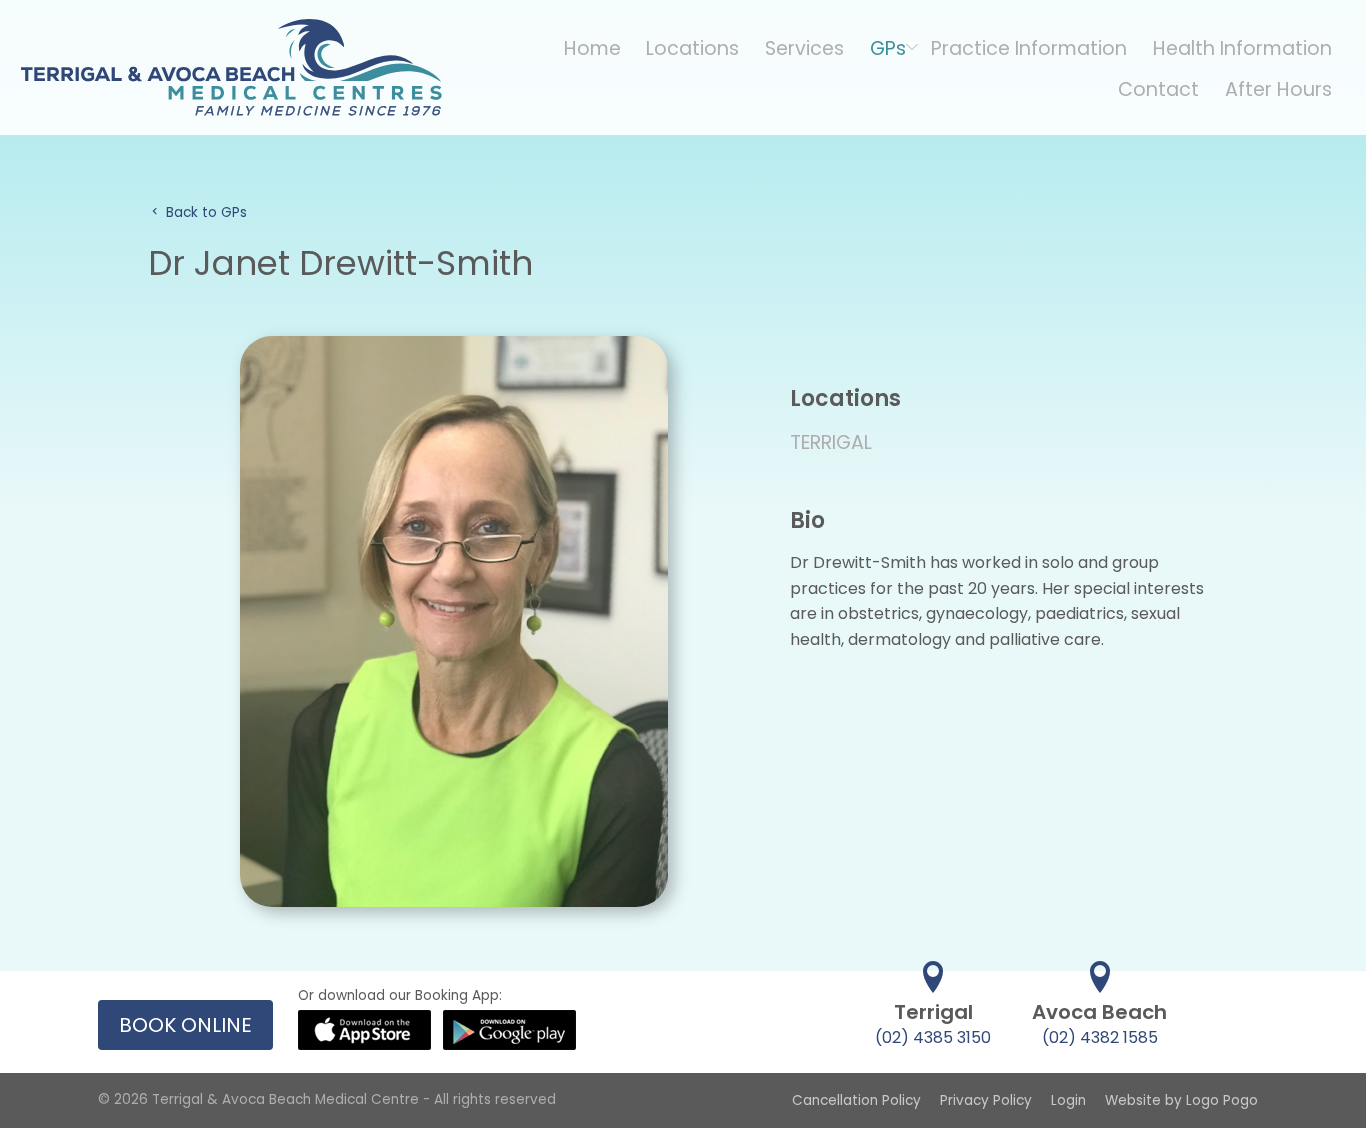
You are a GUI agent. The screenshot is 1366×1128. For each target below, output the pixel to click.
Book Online (185, 1025)
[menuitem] (592, 47)
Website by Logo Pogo (1181, 1100)
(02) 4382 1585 (1100, 1037)
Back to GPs (204, 212)
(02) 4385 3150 (933, 1037)
